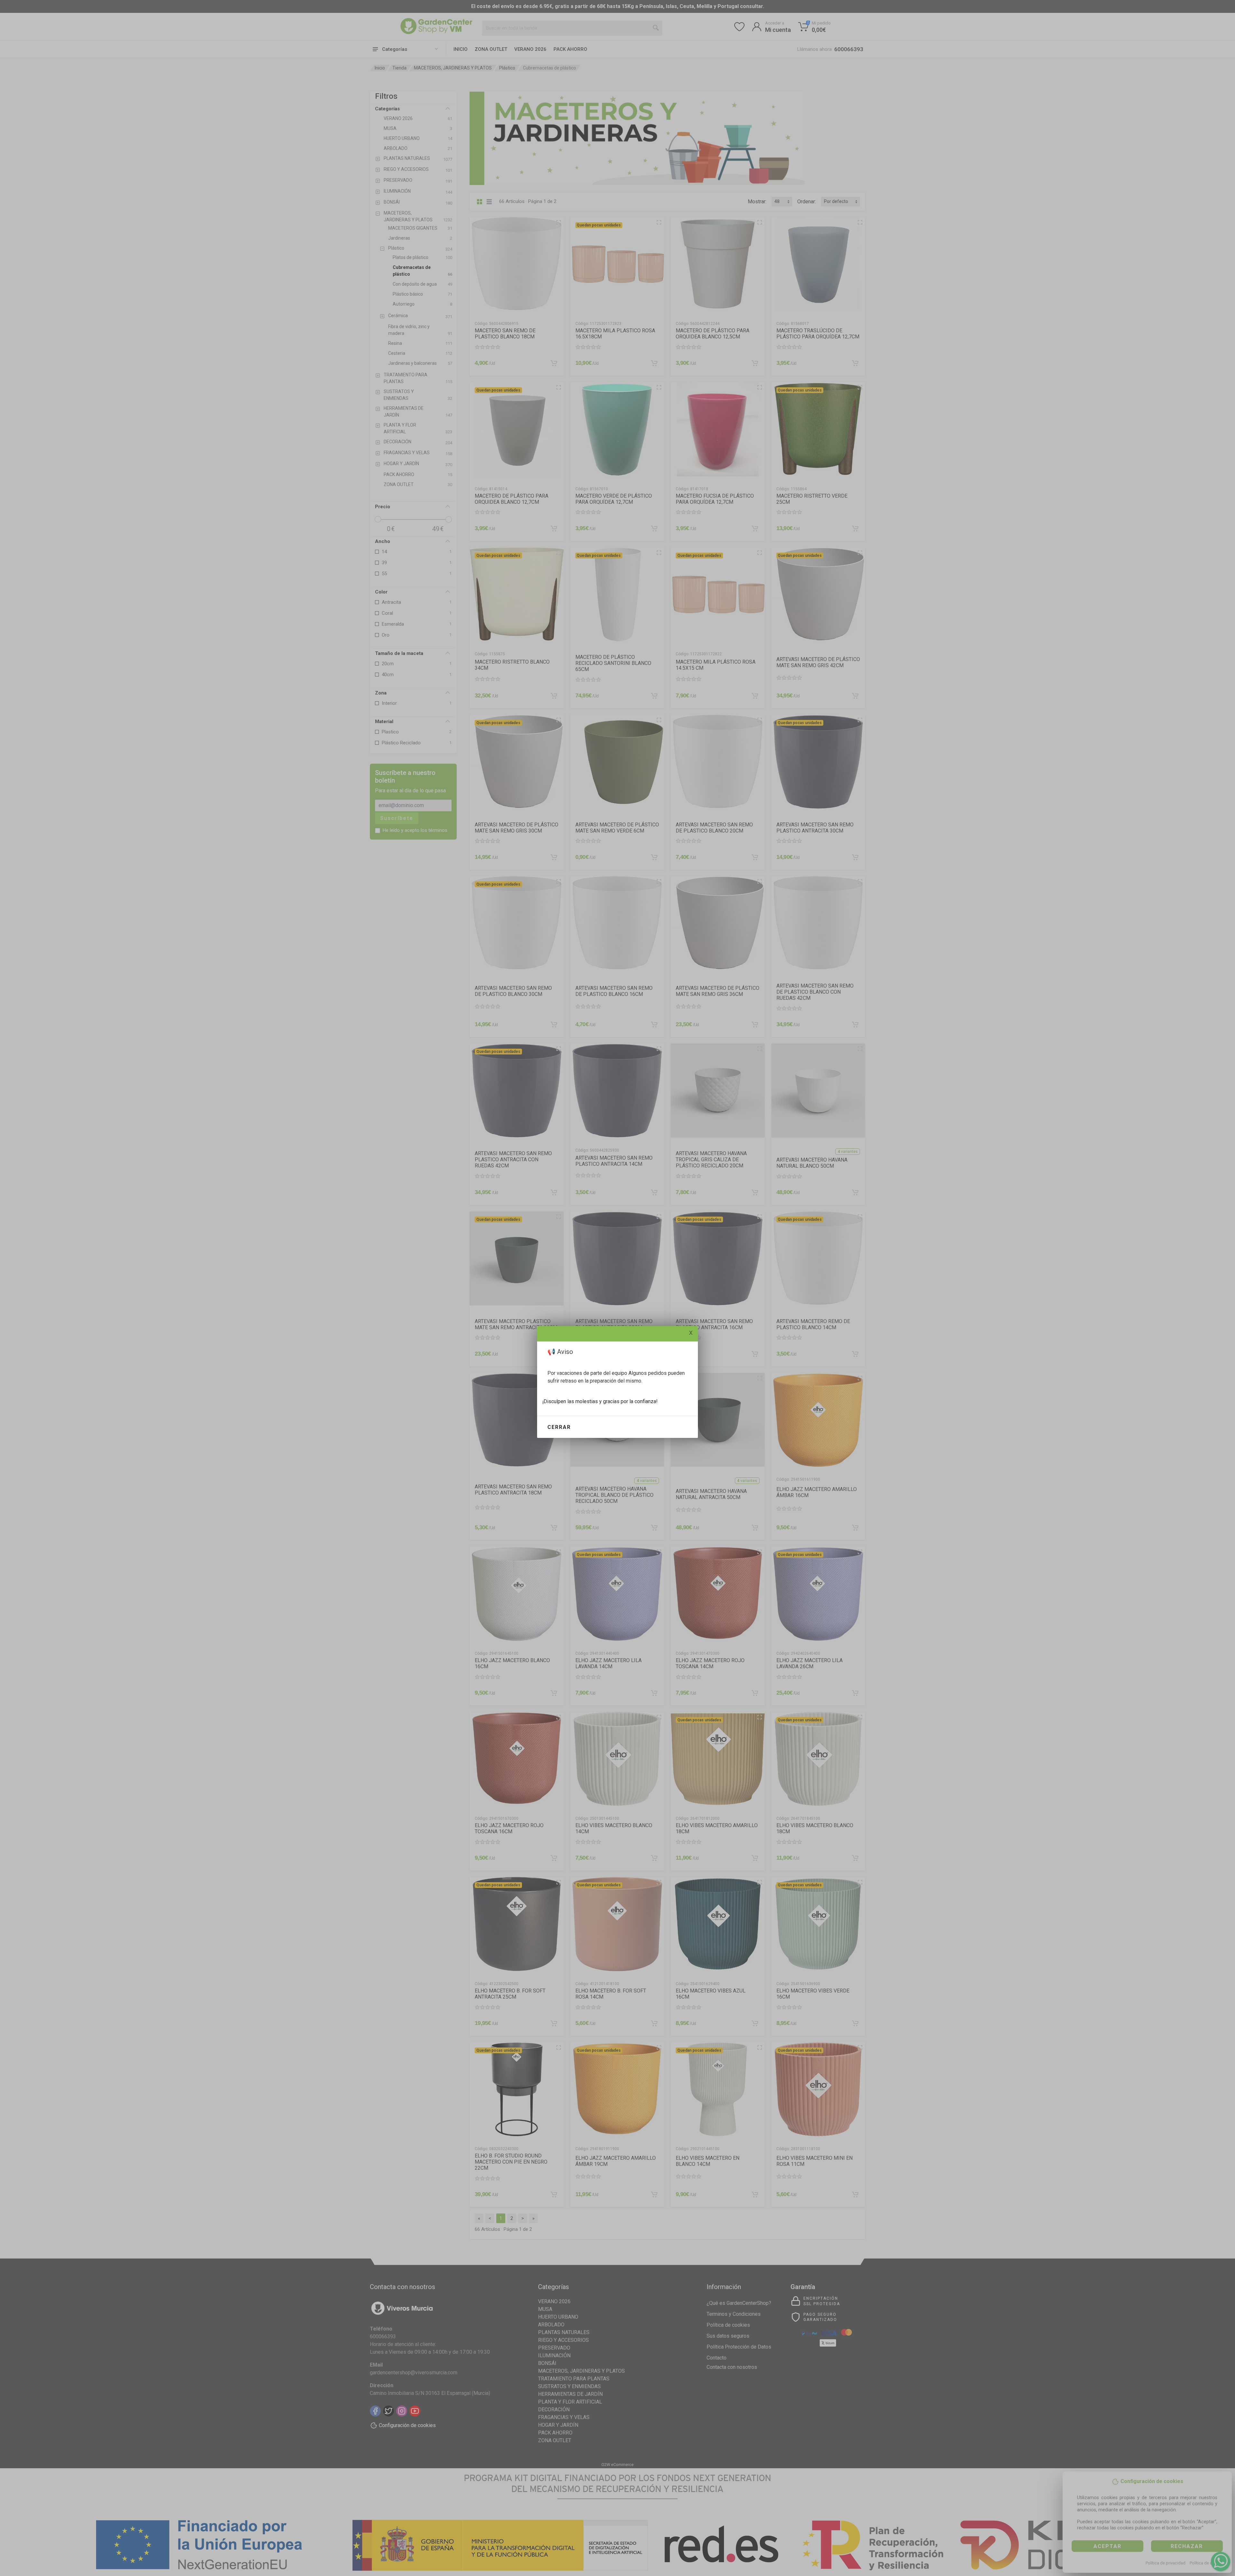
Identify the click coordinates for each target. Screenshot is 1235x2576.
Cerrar (559, 1427)
